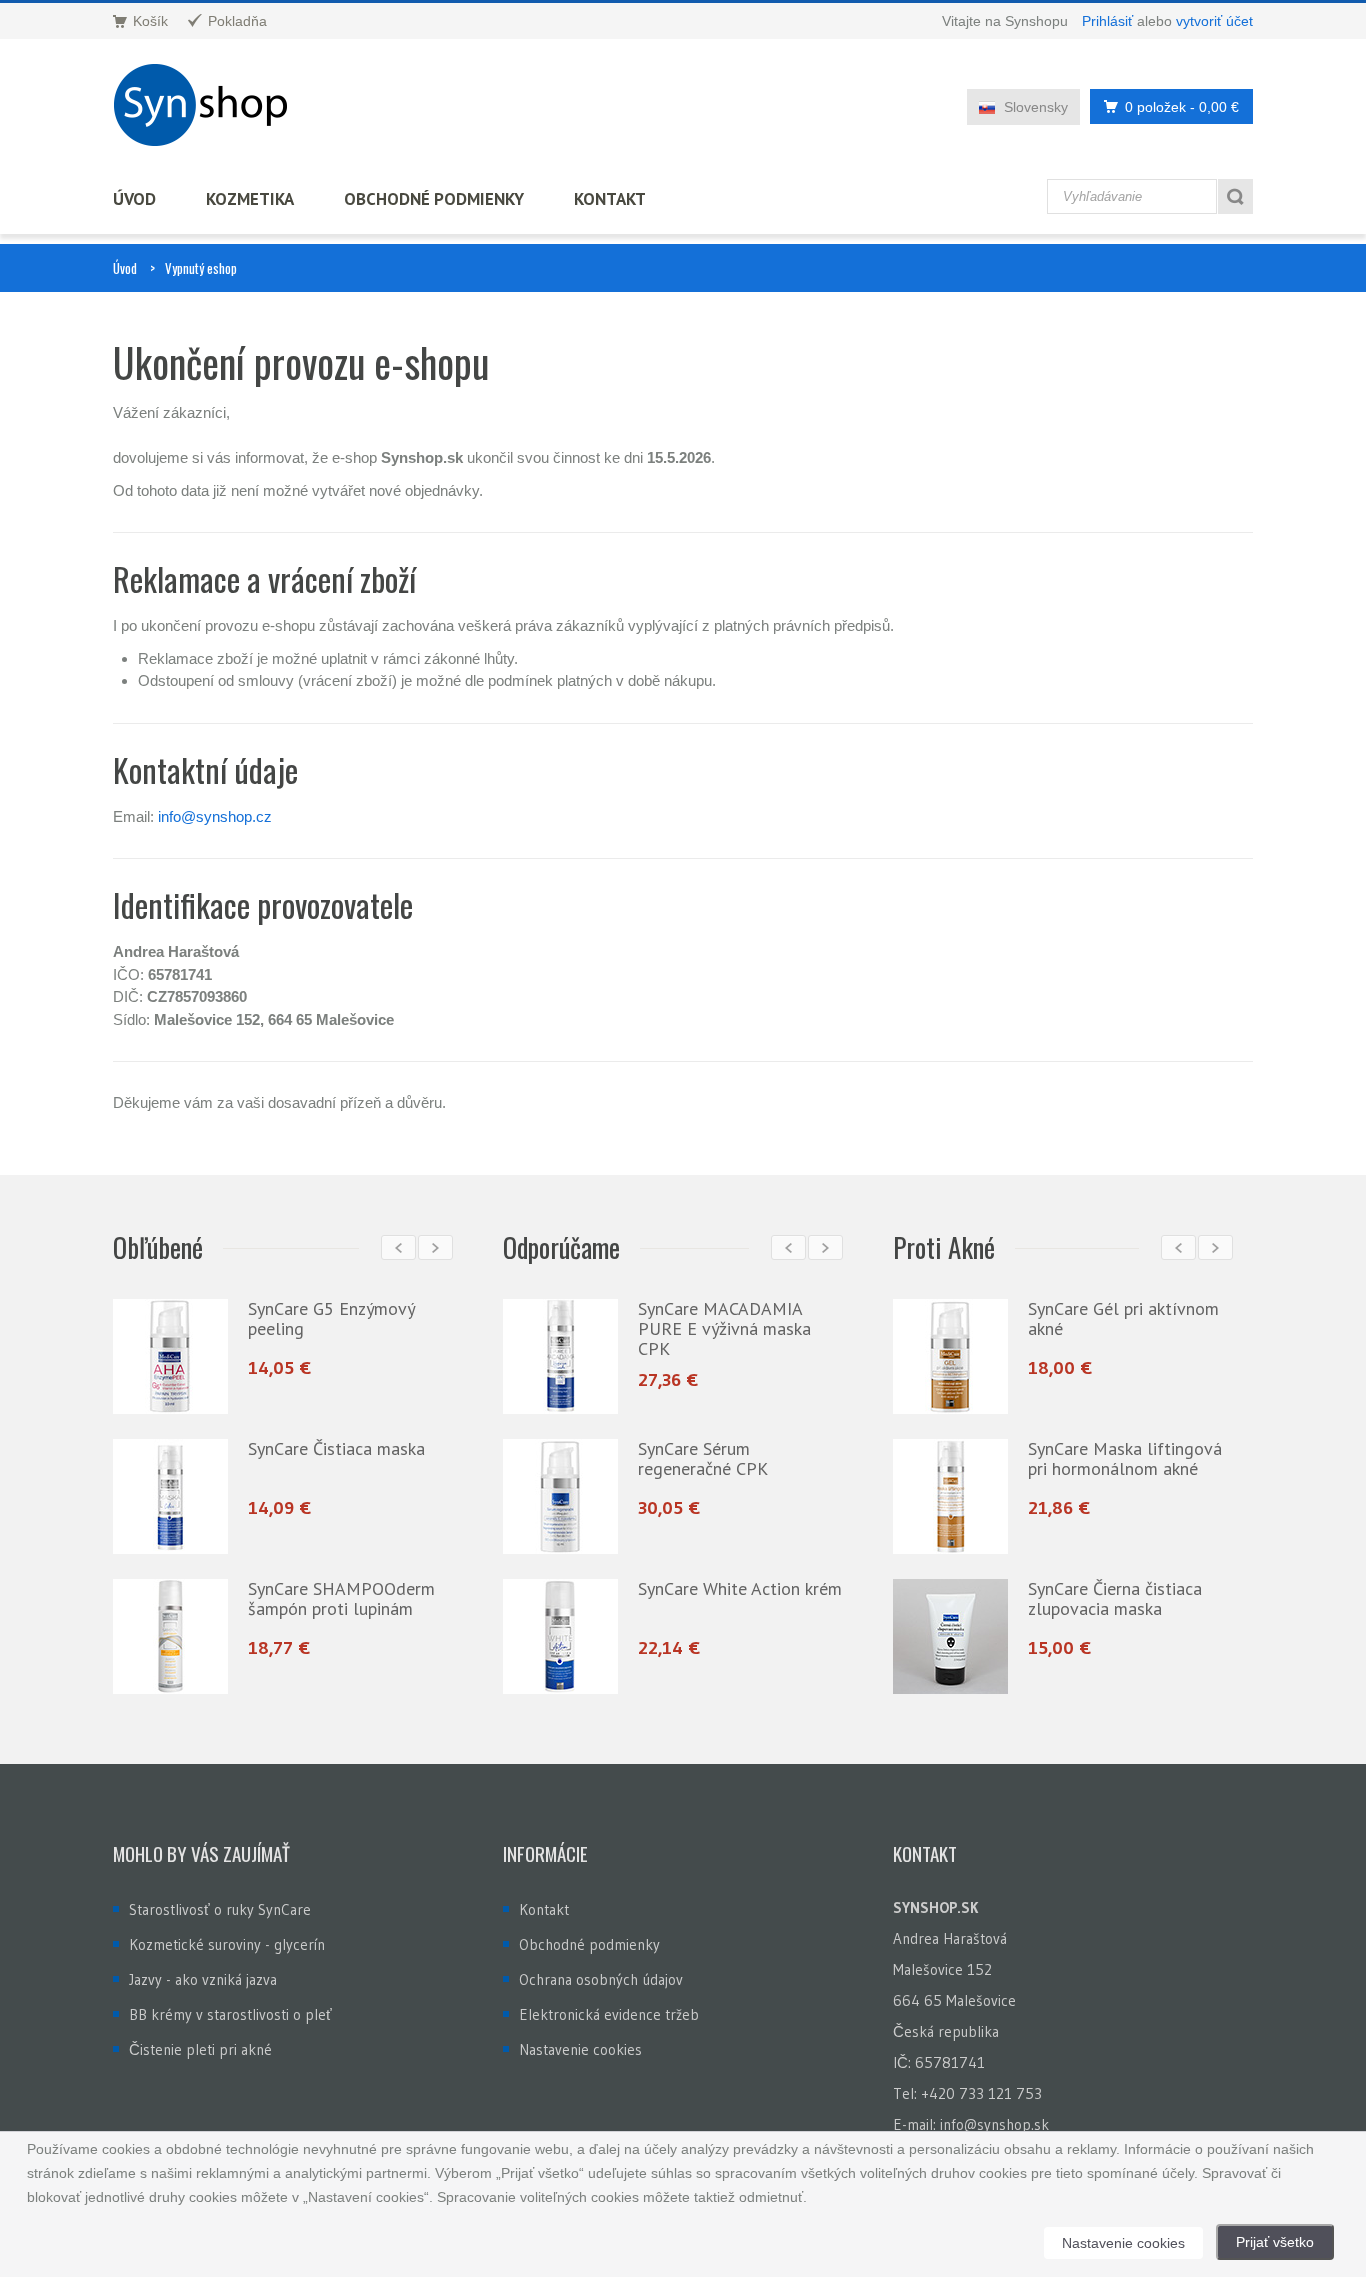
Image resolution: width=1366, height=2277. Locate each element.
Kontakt (610, 199)
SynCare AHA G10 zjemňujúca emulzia (360, 1598)
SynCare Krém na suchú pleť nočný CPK (372, 1318)
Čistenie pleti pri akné (200, 2049)
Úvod (134, 199)
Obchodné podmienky (434, 199)
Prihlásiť (1107, 21)
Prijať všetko (1275, 2242)
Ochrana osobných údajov (601, 1979)
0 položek (1182, 107)
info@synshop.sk (994, 2124)
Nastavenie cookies (580, 2049)
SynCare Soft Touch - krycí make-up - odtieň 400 (383, 1458)
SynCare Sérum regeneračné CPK (703, 1458)
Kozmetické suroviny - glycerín (227, 1944)
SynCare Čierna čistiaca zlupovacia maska (1115, 1598)
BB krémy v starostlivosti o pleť (230, 2014)
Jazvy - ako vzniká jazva (203, 1979)
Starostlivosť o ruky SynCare (220, 1909)
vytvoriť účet (1214, 21)
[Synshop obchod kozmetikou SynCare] (207, 105)
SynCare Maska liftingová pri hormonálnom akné (1125, 1458)
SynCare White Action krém (740, 1588)
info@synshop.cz (215, 816)
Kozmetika (250, 199)
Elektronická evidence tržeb (609, 2014)
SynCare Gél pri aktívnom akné (1123, 1318)
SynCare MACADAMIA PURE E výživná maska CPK (724, 1328)
